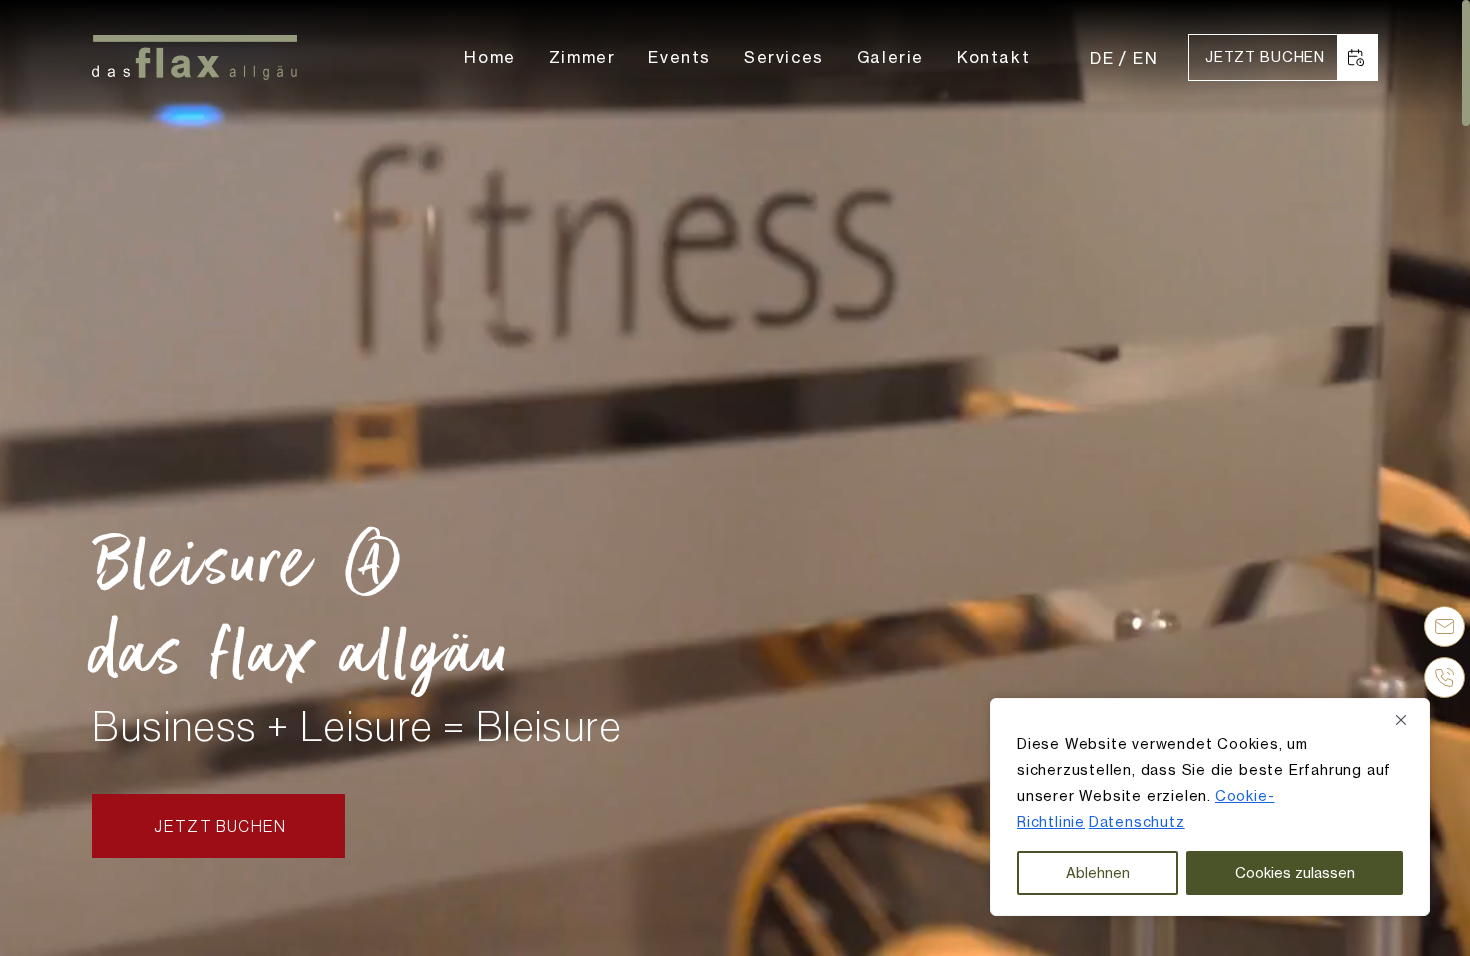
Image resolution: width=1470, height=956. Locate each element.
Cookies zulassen (1295, 872)
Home (489, 57)
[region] (1210, 807)
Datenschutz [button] (1137, 821)
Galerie (890, 57)
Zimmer (582, 57)
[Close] (1408, 720)
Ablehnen (1098, 872)
